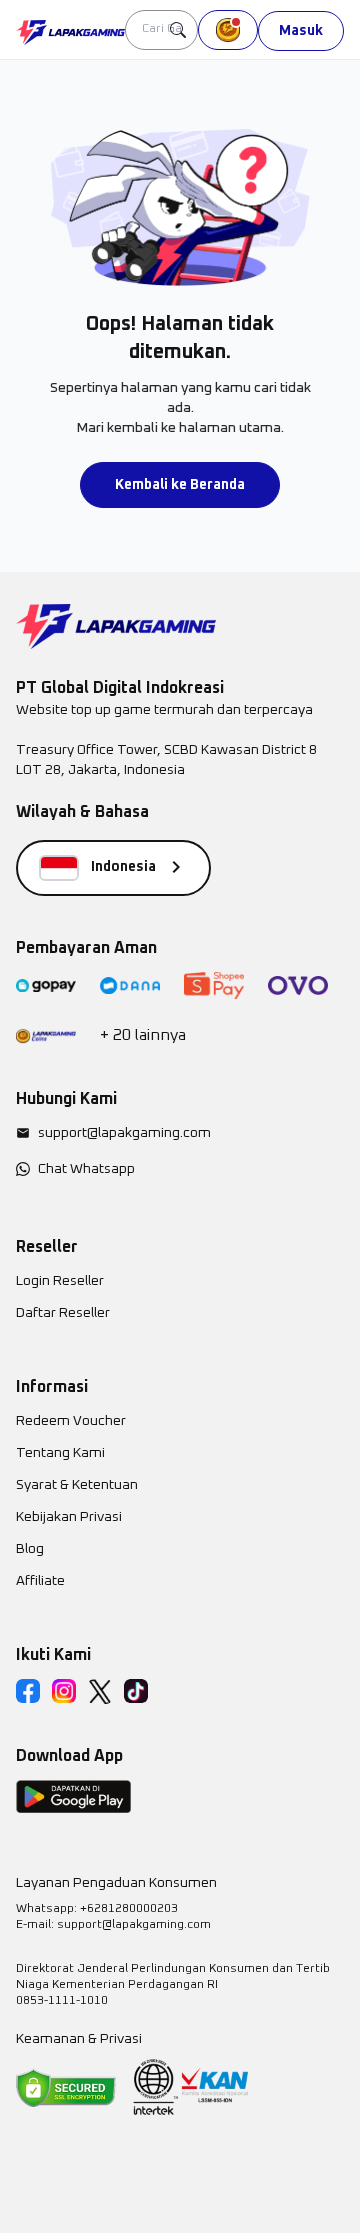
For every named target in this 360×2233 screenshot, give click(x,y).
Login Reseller (60, 1281)
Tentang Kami (60, 1453)
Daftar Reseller (63, 1313)
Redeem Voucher (71, 1421)
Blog (30, 1549)
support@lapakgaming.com (124, 1133)
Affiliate (40, 1581)
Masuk (301, 31)
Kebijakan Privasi (69, 1517)
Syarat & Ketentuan (77, 1485)
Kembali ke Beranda (180, 485)
